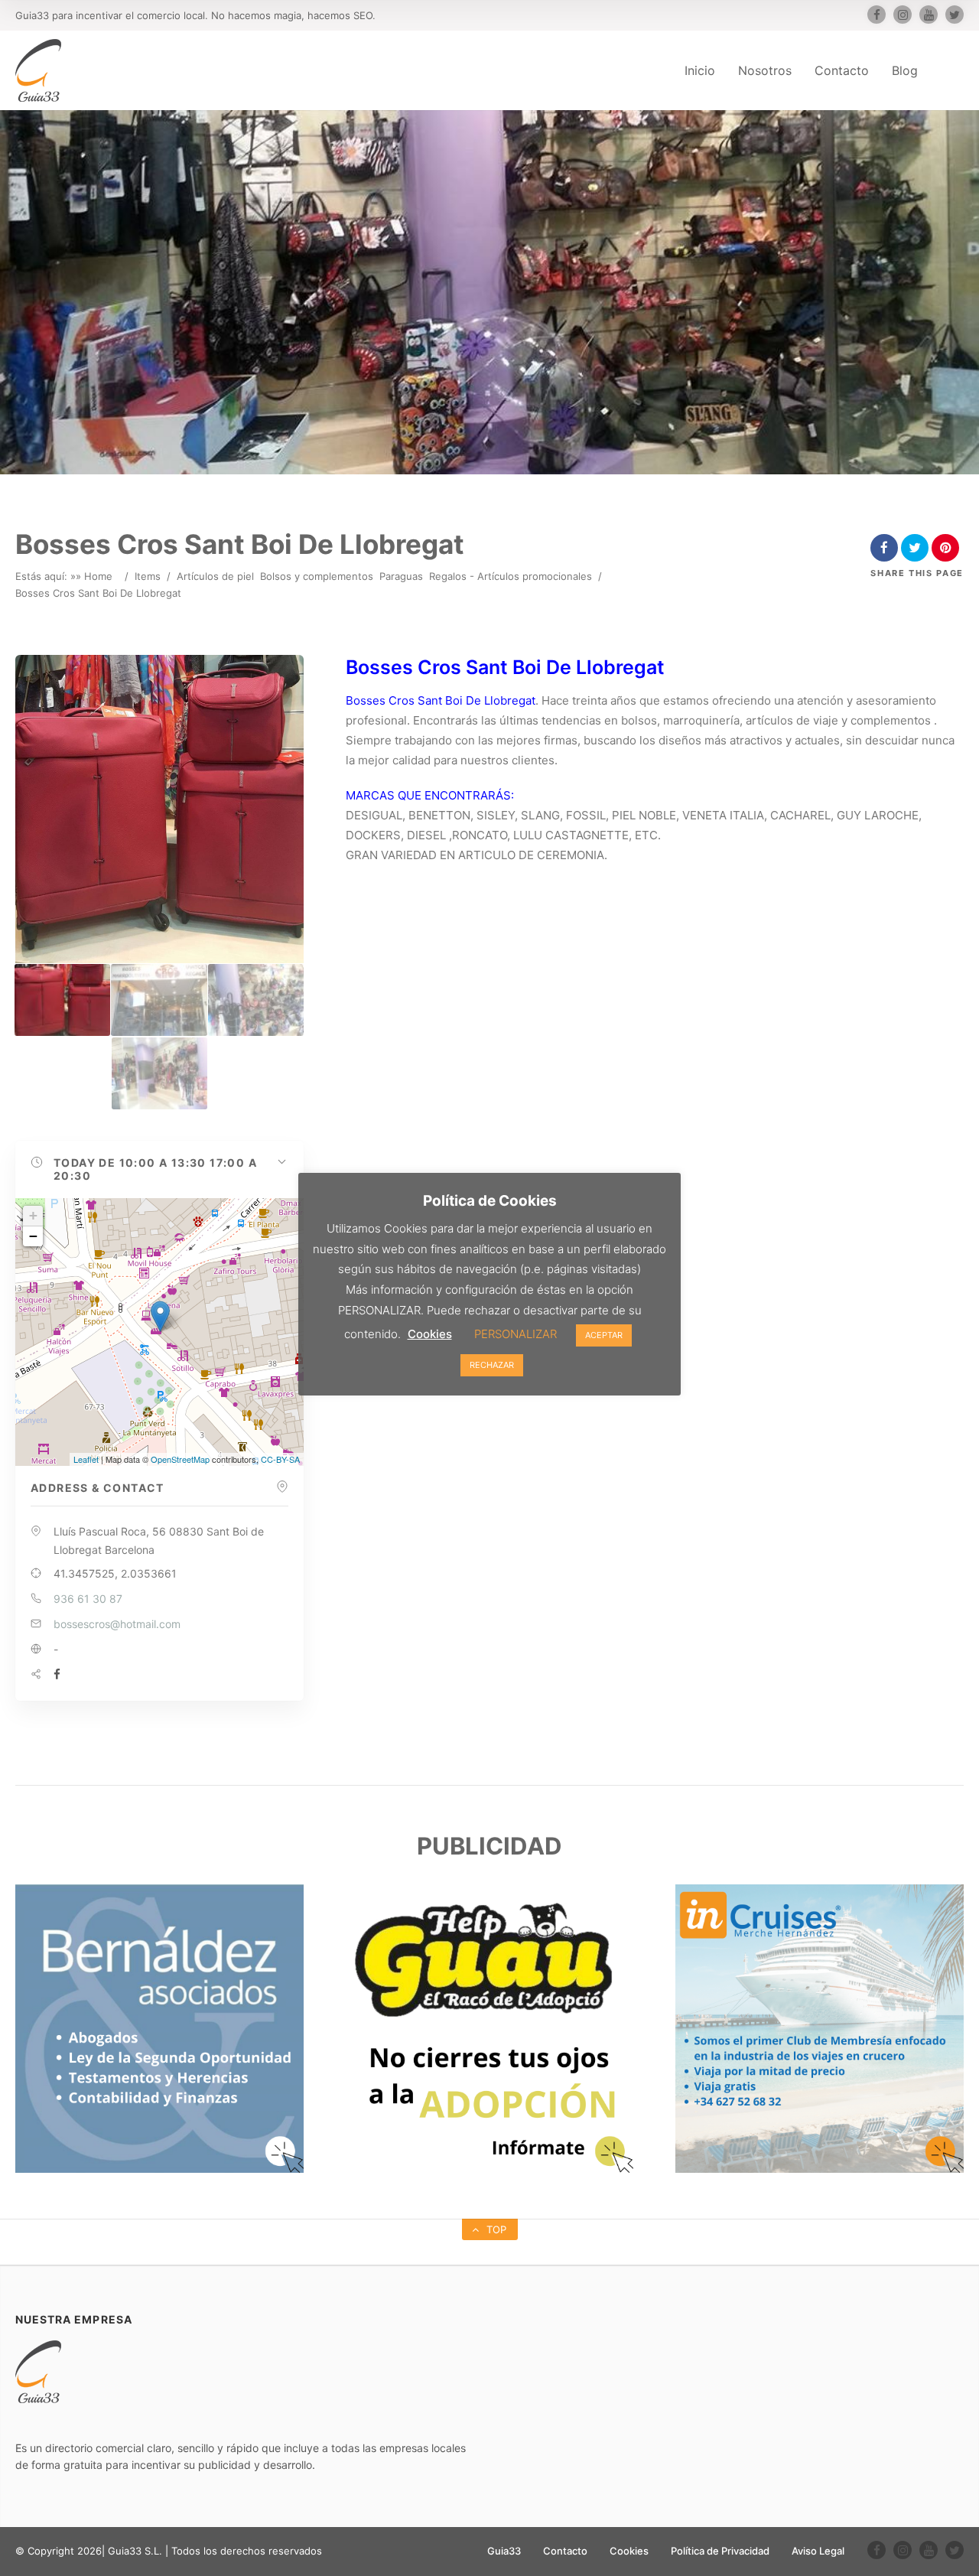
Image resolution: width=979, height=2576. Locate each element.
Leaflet (86, 1459)
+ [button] (33, 1215)
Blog (905, 70)
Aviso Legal (818, 2551)
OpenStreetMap (180, 1459)
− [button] (33, 1236)
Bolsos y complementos (317, 576)
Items (148, 576)
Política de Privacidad (720, 2551)
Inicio (700, 70)
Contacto (842, 70)
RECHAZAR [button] (492, 1365)
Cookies (629, 2551)
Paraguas (401, 576)
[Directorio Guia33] (38, 70)
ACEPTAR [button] (604, 1335)
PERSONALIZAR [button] (516, 1334)
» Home (94, 576)
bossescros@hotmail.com (117, 1624)
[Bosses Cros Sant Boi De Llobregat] (62, 1000)
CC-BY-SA (280, 1459)
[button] (159, 1169)
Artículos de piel (215, 576)
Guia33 (504, 2551)
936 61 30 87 (88, 1599)
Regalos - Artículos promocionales (511, 576)
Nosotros (765, 70)
